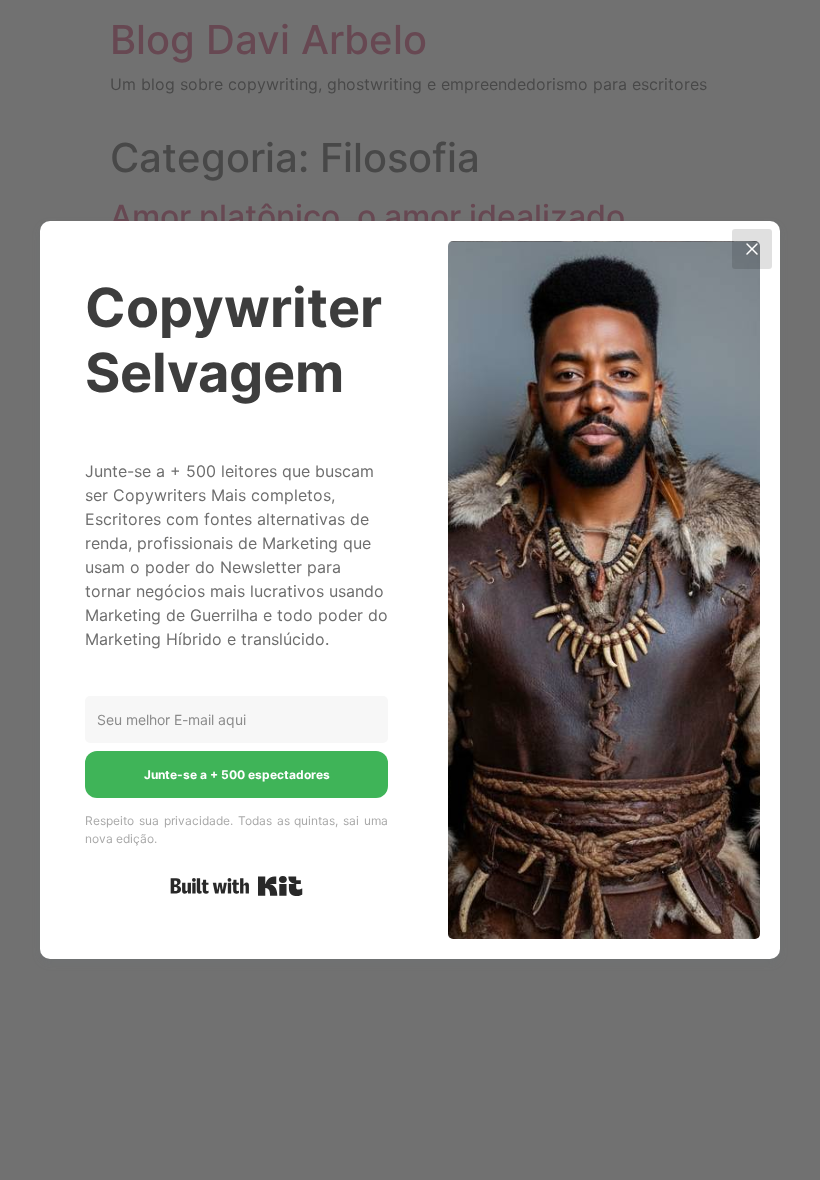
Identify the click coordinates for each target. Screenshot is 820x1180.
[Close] (752, 249)
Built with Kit (236, 886)
